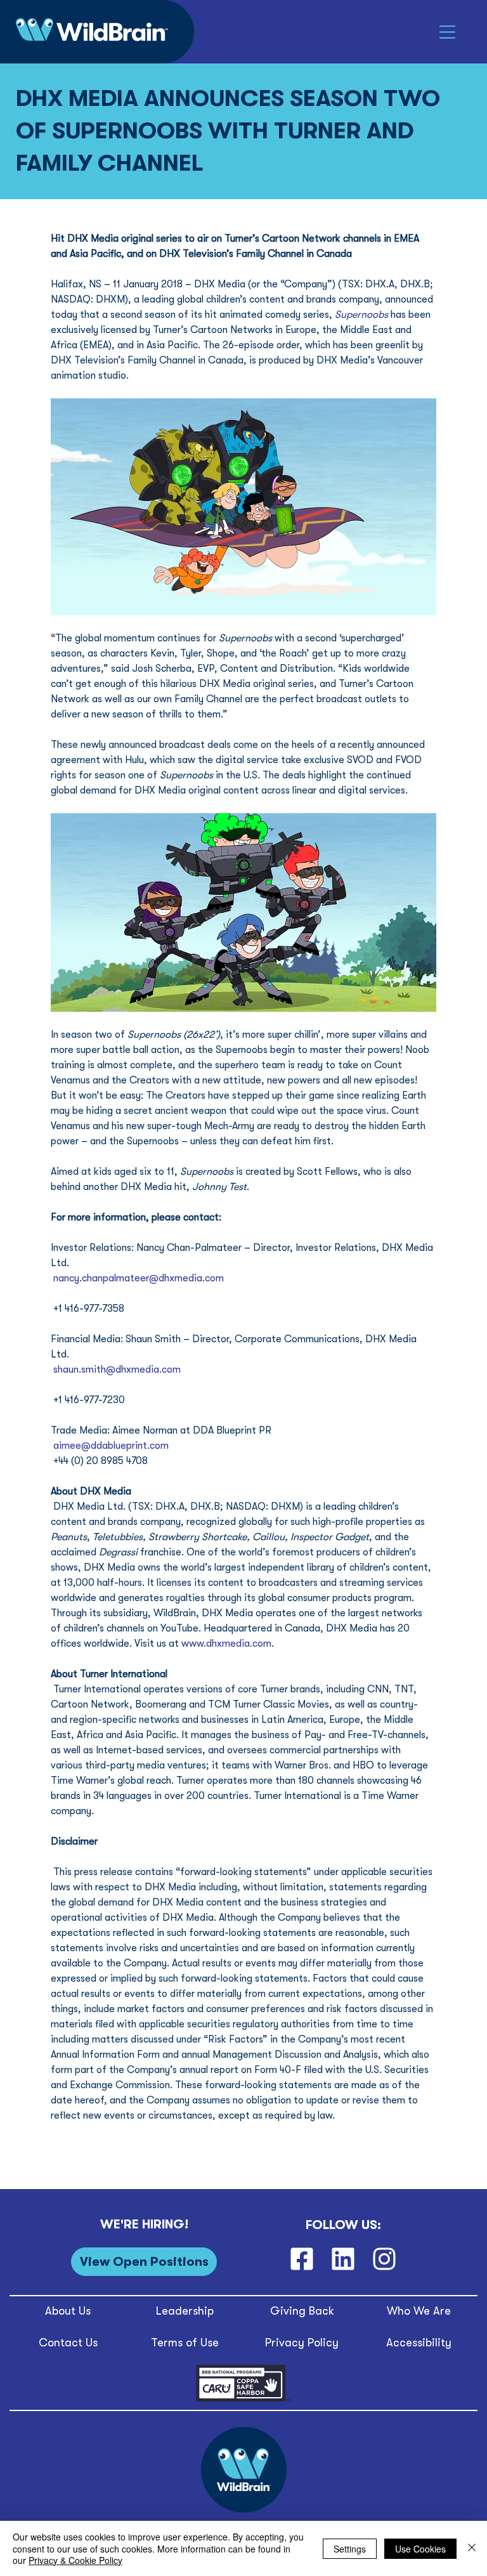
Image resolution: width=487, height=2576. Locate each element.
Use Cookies (420, 2549)
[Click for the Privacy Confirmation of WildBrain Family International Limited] (243, 2399)
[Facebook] (302, 2259)
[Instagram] (384, 2259)
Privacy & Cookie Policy (75, 2560)
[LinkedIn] (343, 2259)
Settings (350, 2549)
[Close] (472, 2548)
